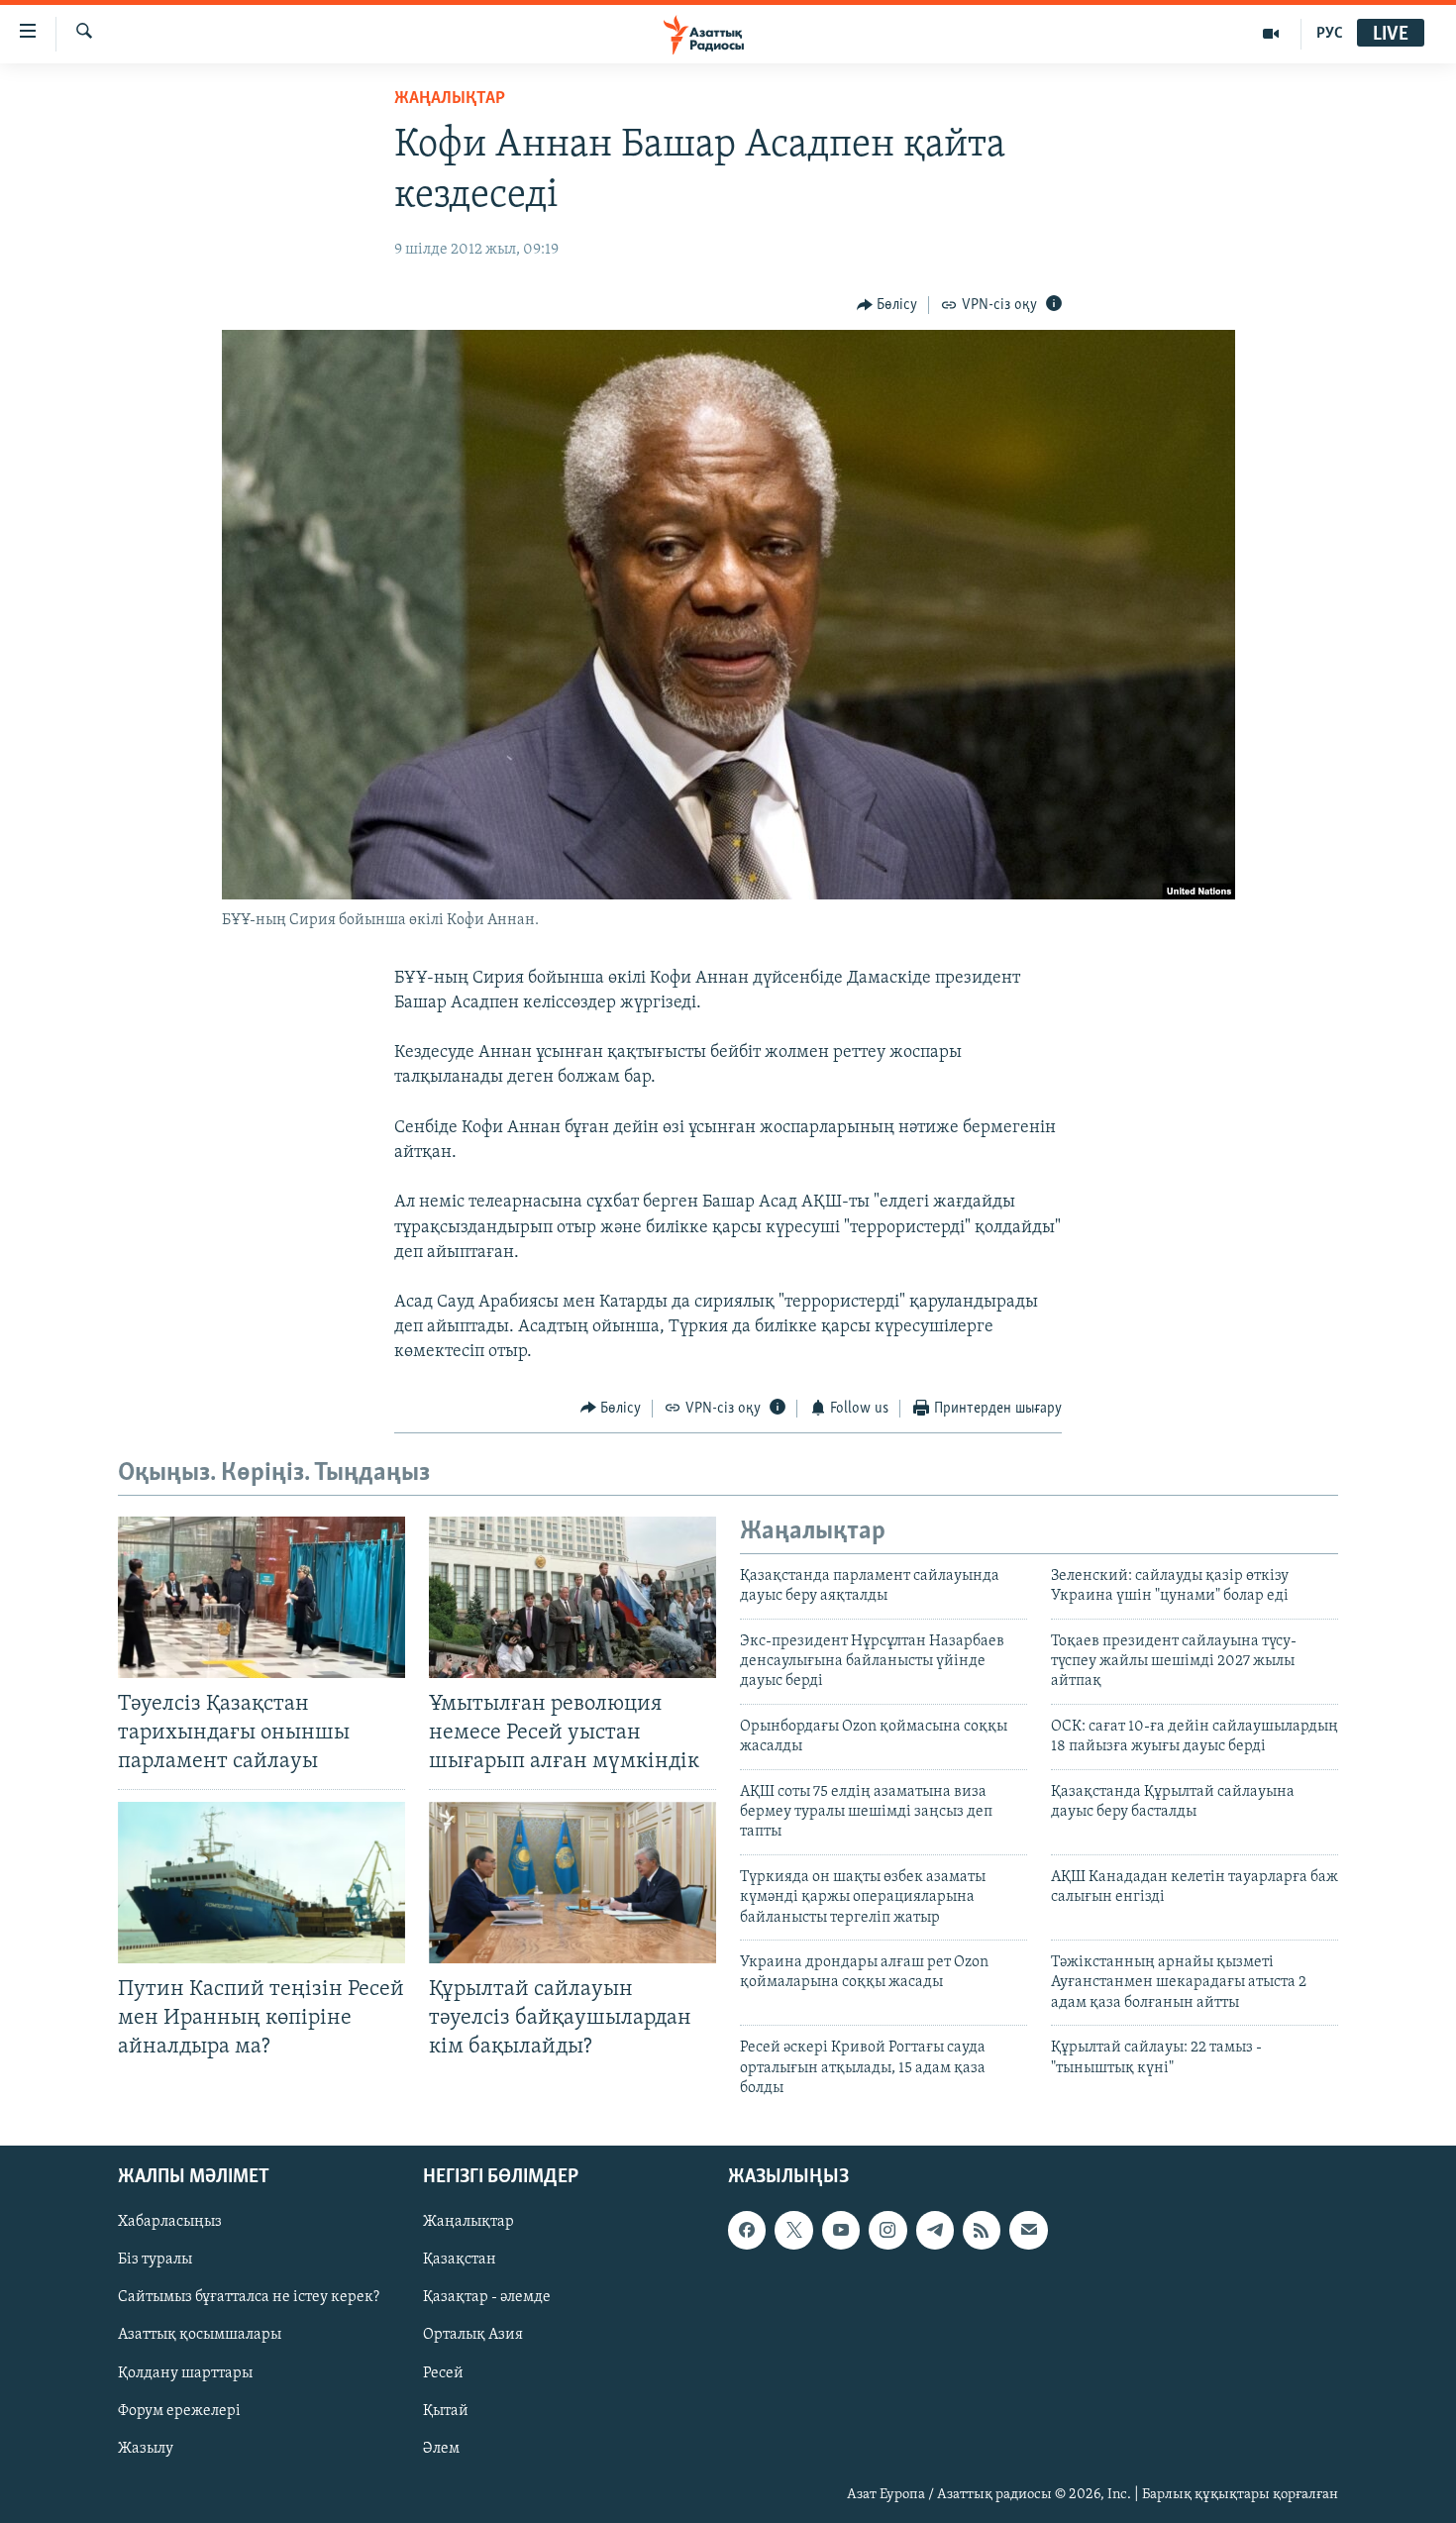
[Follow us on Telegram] (935, 2231)
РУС (1330, 34)
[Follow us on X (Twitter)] (793, 2231)
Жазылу (146, 2449)
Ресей (443, 2373)
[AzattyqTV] (1271, 34)
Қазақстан (460, 2260)
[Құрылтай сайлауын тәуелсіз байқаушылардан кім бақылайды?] (572, 1883)
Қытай (446, 2411)
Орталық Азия (473, 2336)
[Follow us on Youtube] (841, 2231)
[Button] (887, 305)
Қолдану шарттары (185, 2373)
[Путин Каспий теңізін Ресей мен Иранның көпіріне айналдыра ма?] (261, 1883)
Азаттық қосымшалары (200, 2336)
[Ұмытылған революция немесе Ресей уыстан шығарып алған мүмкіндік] (572, 1597)
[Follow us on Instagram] (887, 2231)
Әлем (441, 2449)
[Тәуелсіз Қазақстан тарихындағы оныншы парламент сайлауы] (261, 1597)
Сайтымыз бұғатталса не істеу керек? (249, 2298)
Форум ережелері (179, 2411)
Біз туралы (155, 2260)
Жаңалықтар (468, 2223)
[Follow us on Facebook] (747, 2231)
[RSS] (982, 2231)
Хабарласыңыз (170, 2223)
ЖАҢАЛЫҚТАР (450, 99)
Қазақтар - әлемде (487, 2298)
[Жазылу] (1028, 2231)
